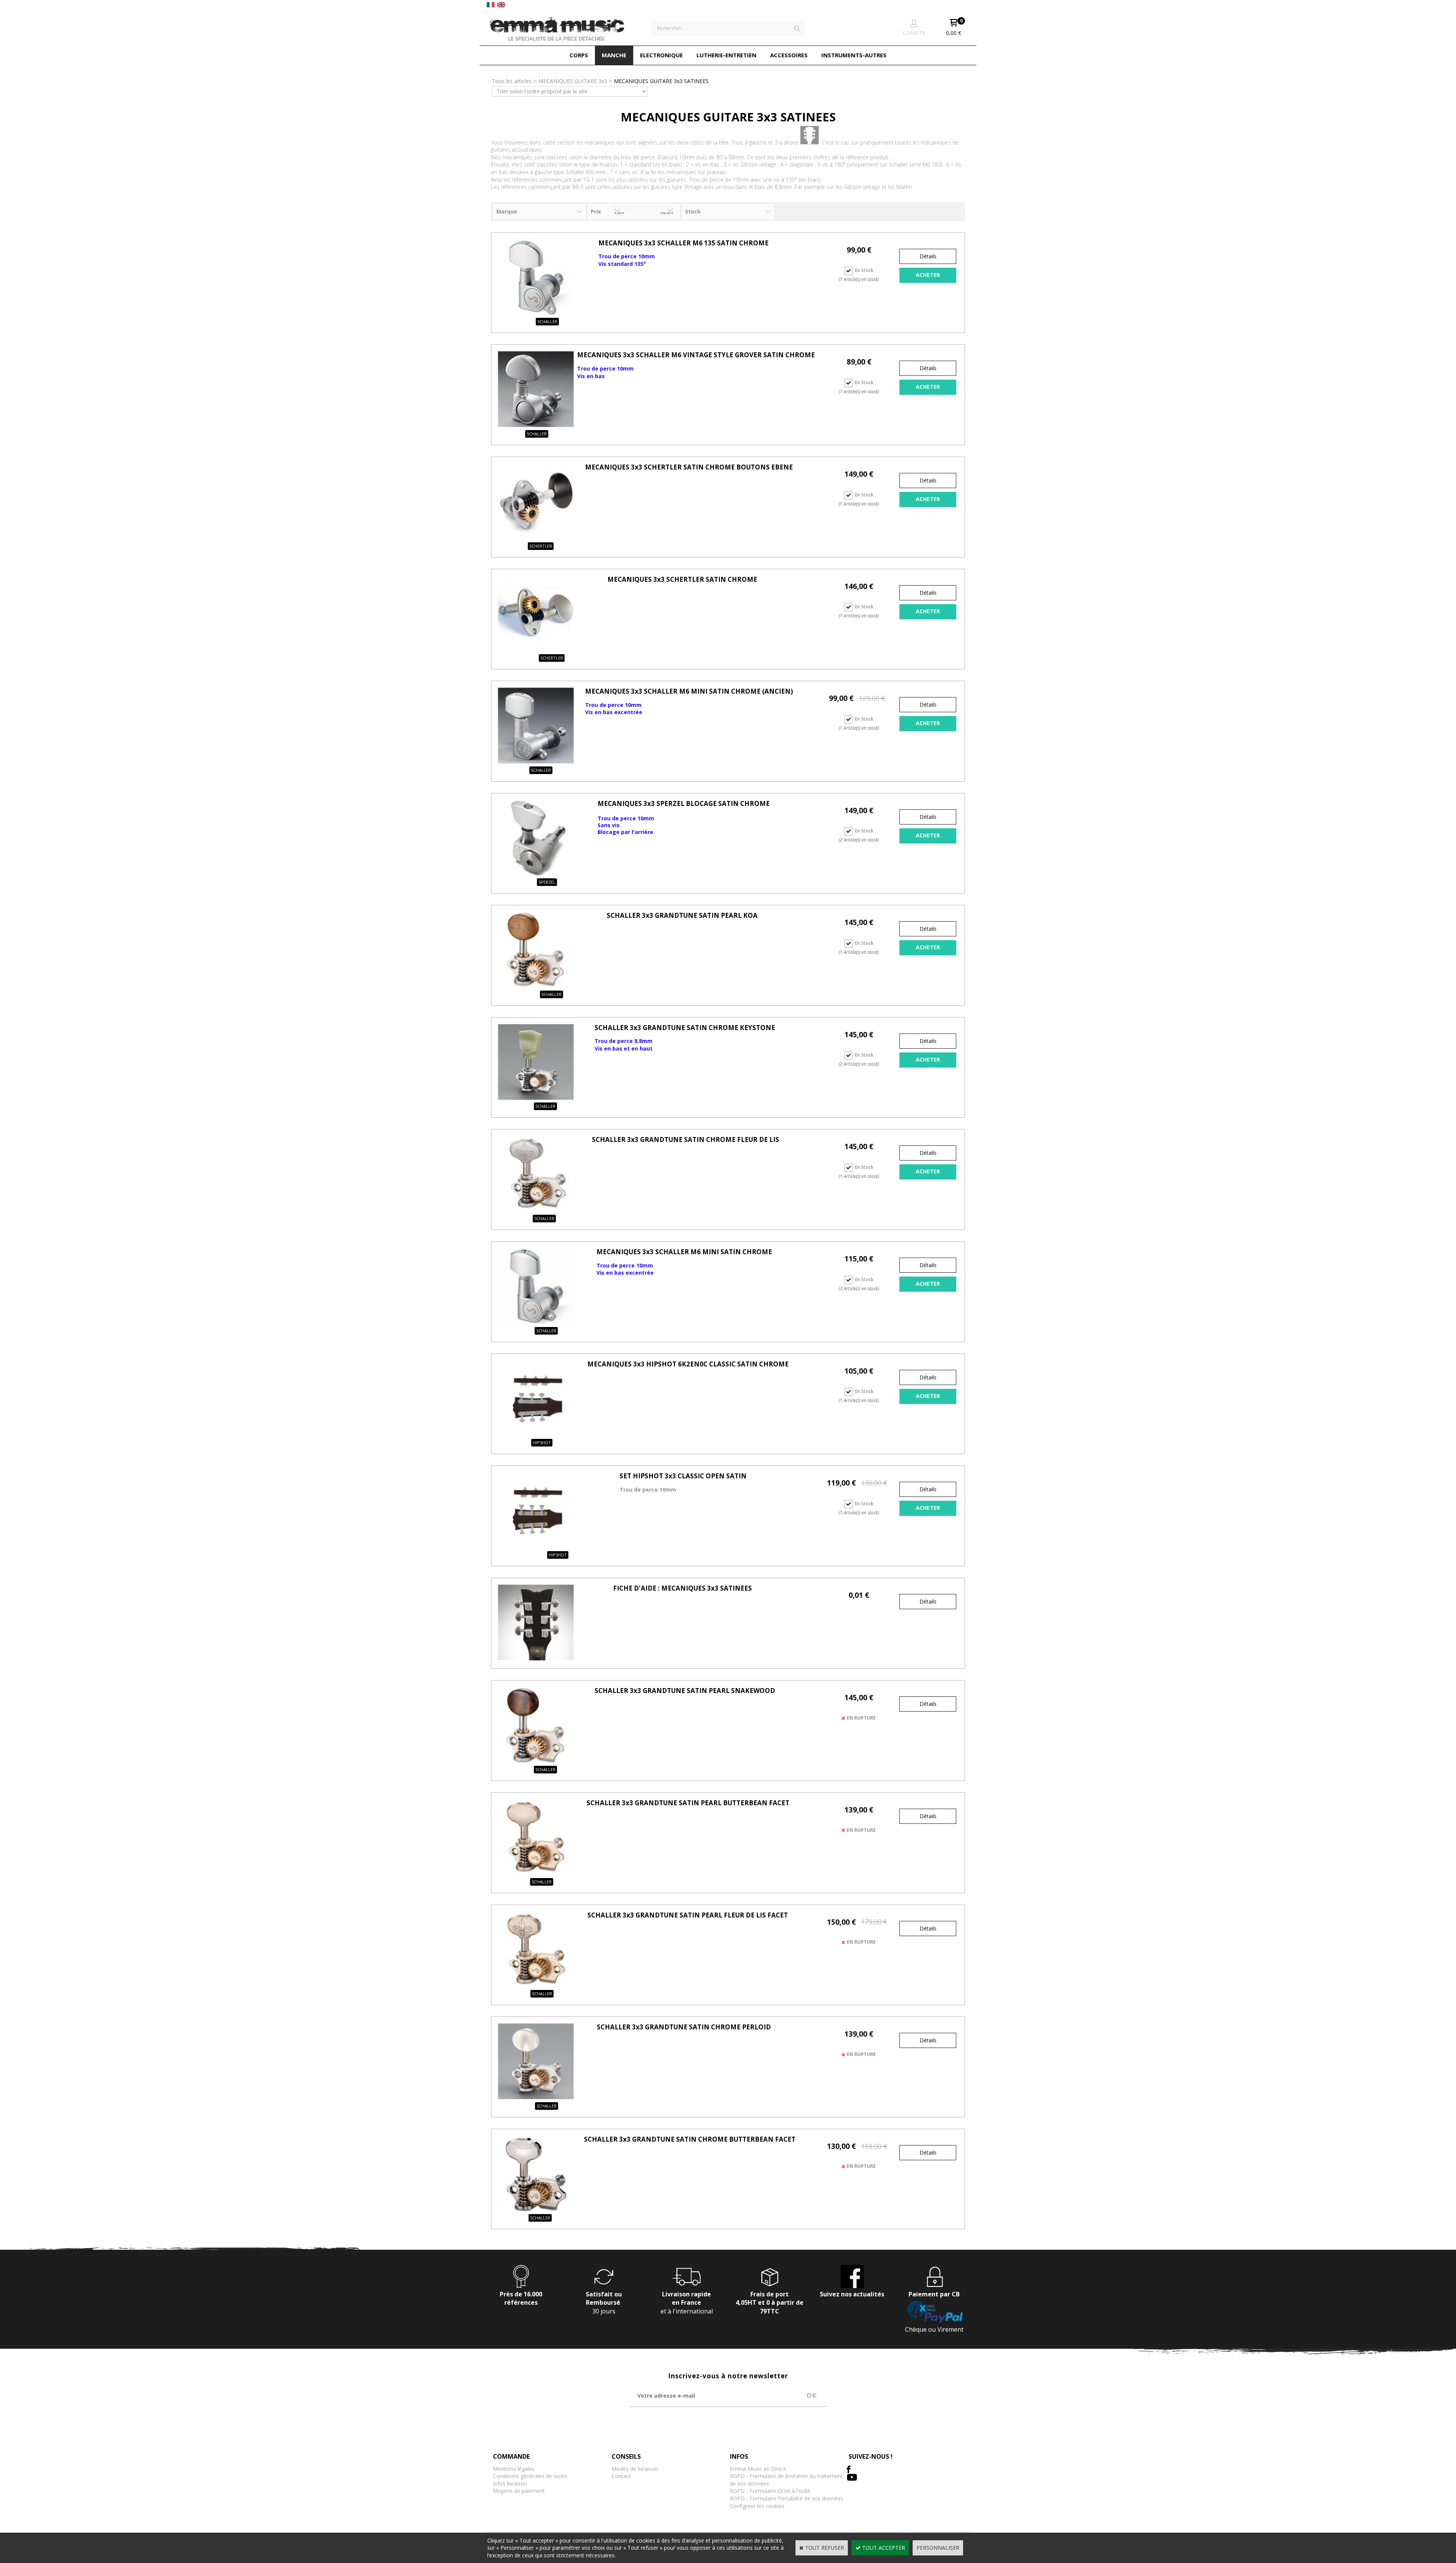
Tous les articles (512, 81)
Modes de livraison (635, 2469)
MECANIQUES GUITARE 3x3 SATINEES (661, 81)
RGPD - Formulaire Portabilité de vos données (787, 2498)
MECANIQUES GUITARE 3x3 (573, 81)
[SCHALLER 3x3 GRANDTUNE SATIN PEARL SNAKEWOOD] (536, 1761)
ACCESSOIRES (789, 55)
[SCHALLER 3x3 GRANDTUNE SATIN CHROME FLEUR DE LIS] (536, 1210)
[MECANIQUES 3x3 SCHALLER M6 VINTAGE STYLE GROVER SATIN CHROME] (536, 425)
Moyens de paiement (519, 2491)
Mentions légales (514, 2469)
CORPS (579, 55)
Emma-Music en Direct (758, 2469)
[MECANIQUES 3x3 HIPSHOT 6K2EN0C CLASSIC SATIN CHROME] (536, 1434)
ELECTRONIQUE (661, 55)
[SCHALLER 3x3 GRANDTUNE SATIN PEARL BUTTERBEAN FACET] (536, 1873)
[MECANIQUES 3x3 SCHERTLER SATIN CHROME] (536, 649)
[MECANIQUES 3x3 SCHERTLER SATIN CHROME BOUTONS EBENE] (536, 537)
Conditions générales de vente (530, 2476)
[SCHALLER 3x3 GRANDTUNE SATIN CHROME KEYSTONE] (536, 1098)
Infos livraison (510, 2484)
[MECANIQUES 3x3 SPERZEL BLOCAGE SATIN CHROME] (536, 874)
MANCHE (614, 55)
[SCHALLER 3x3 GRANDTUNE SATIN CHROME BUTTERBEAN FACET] (536, 2209)
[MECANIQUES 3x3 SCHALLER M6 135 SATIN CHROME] (536, 313)
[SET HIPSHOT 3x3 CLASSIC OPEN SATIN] (536, 1546)
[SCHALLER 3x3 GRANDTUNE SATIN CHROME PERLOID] (536, 2097)
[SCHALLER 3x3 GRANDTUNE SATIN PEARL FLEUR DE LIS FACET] (536, 1985)
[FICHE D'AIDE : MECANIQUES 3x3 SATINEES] (536, 1658)
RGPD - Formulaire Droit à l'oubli (770, 2491)
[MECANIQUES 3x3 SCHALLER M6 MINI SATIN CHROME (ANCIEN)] (536, 761)
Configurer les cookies (757, 2506)
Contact (621, 2476)
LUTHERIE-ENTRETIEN (726, 55)
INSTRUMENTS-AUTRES (854, 55)
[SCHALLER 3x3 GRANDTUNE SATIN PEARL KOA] (536, 985)
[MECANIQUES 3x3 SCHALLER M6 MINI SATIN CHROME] (536, 1322)
